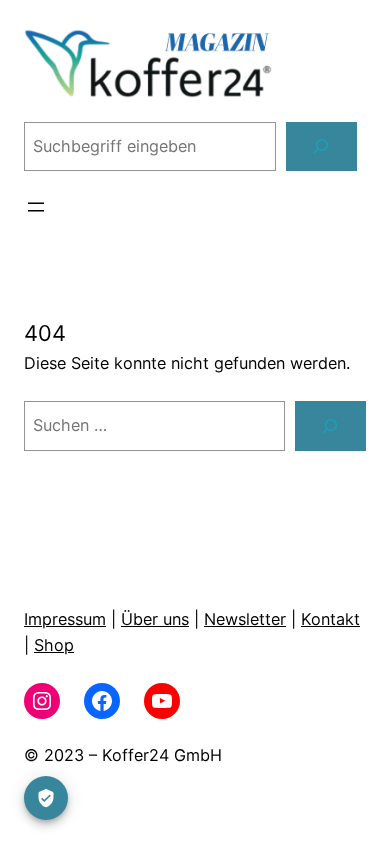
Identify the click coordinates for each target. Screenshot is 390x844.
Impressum (65, 619)
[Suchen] (321, 147)
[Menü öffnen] (36, 207)
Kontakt (330, 619)
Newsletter (245, 619)
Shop (54, 645)
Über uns (155, 619)
